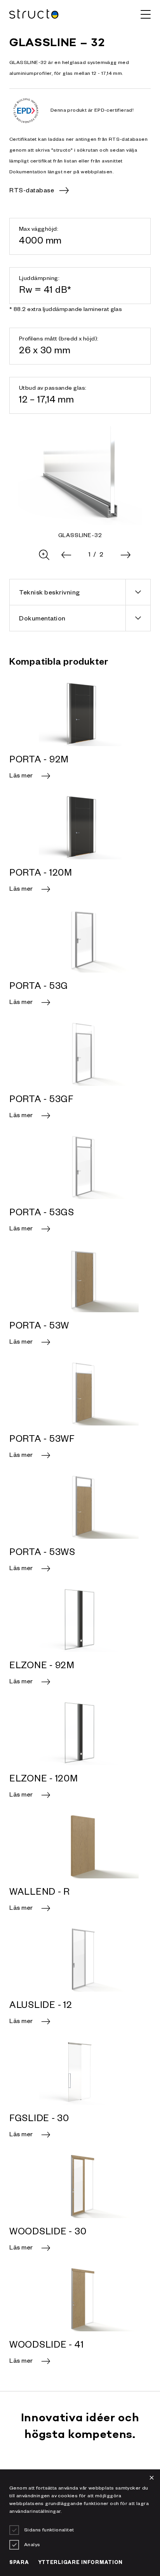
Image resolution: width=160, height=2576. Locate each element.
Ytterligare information (81, 2563)
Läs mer (21, 777)
